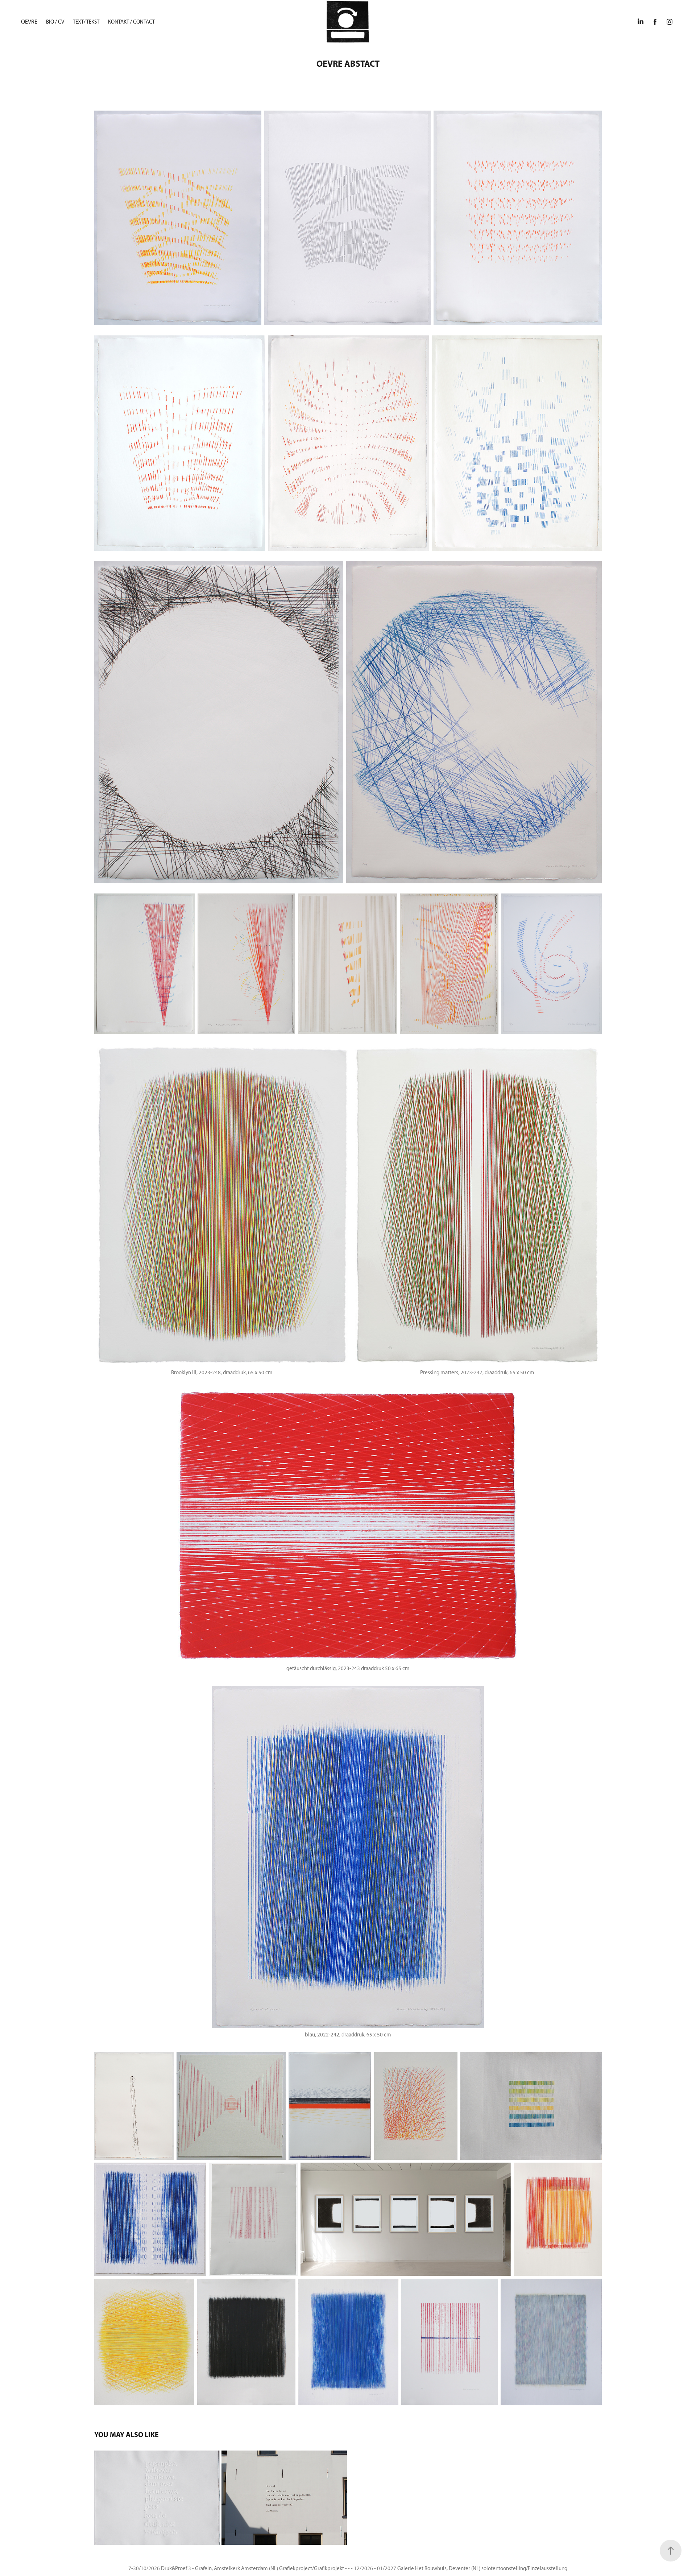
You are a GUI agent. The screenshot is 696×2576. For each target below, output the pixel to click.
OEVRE (29, 22)
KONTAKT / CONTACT (131, 22)
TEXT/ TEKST (86, 22)
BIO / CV (55, 22)
